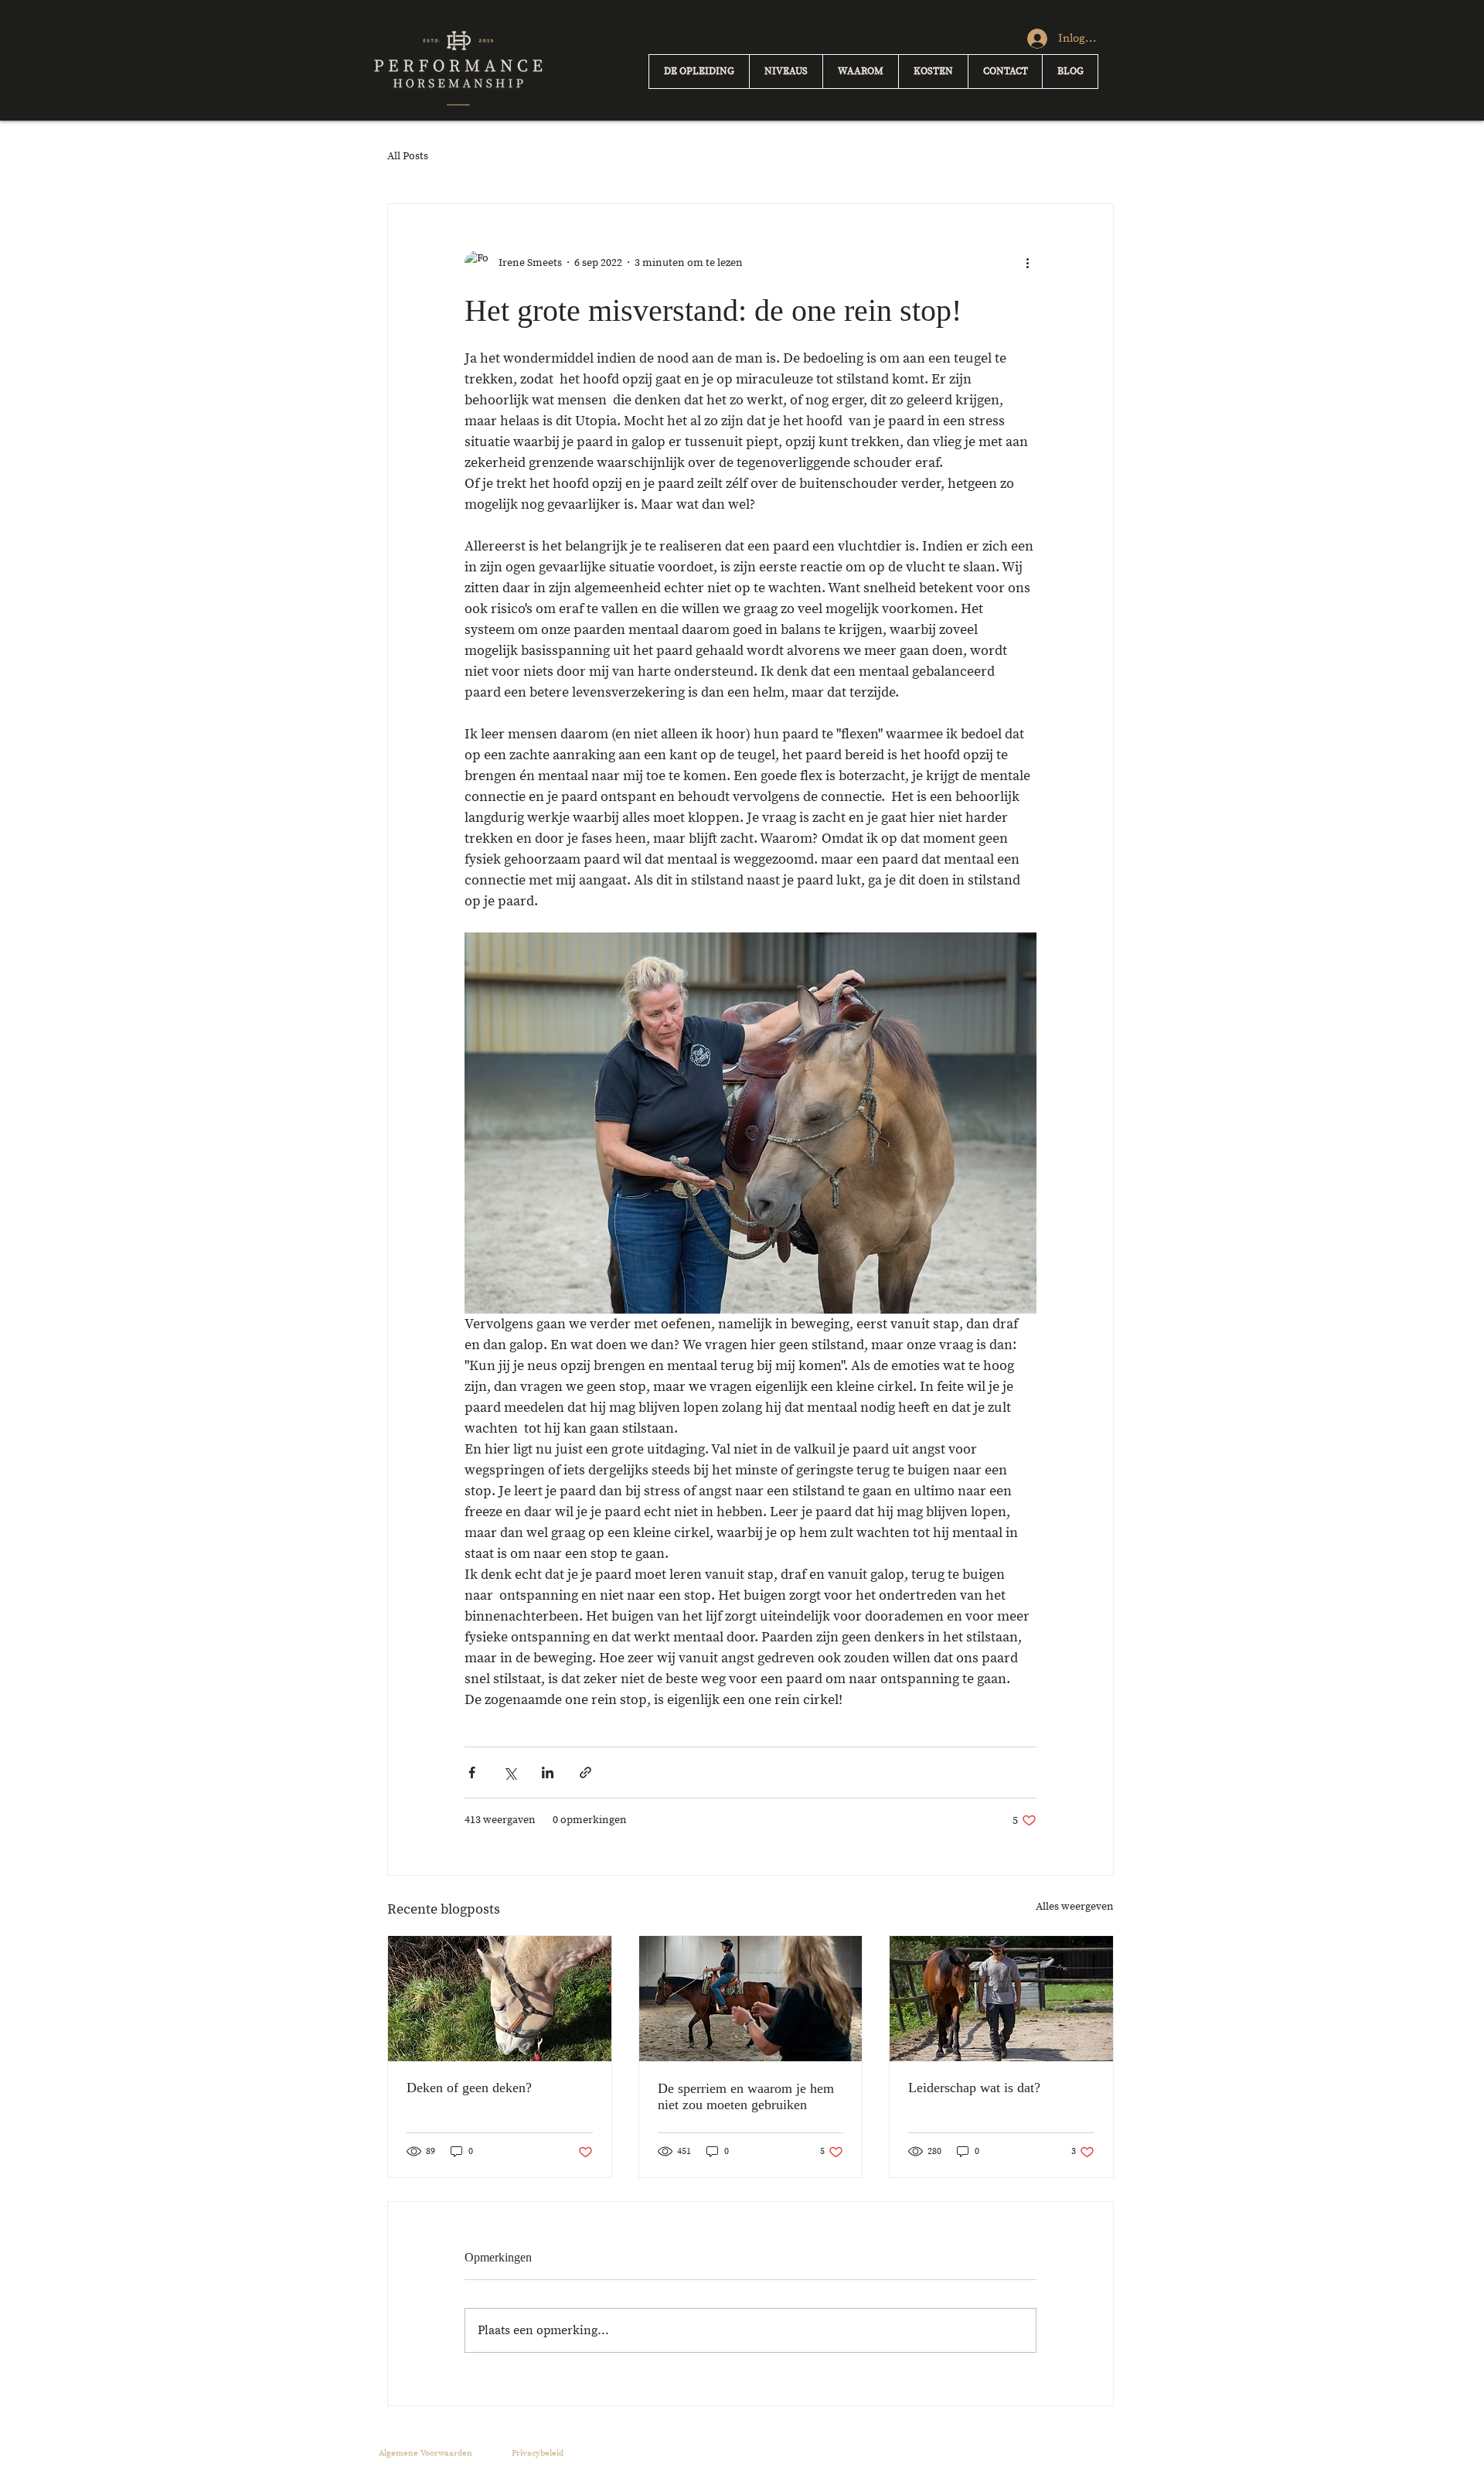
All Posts (408, 156)
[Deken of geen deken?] (500, 1999)
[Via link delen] (585, 1772)
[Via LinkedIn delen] (548, 1772)
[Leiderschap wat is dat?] (1001, 1999)
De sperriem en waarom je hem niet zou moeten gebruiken (746, 2096)
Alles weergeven (1075, 1907)
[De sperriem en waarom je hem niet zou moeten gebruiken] (751, 1999)
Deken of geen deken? (469, 2088)
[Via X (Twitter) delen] (510, 1772)
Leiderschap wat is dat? (974, 2088)
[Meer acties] (1027, 263)
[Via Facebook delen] (472, 1772)
